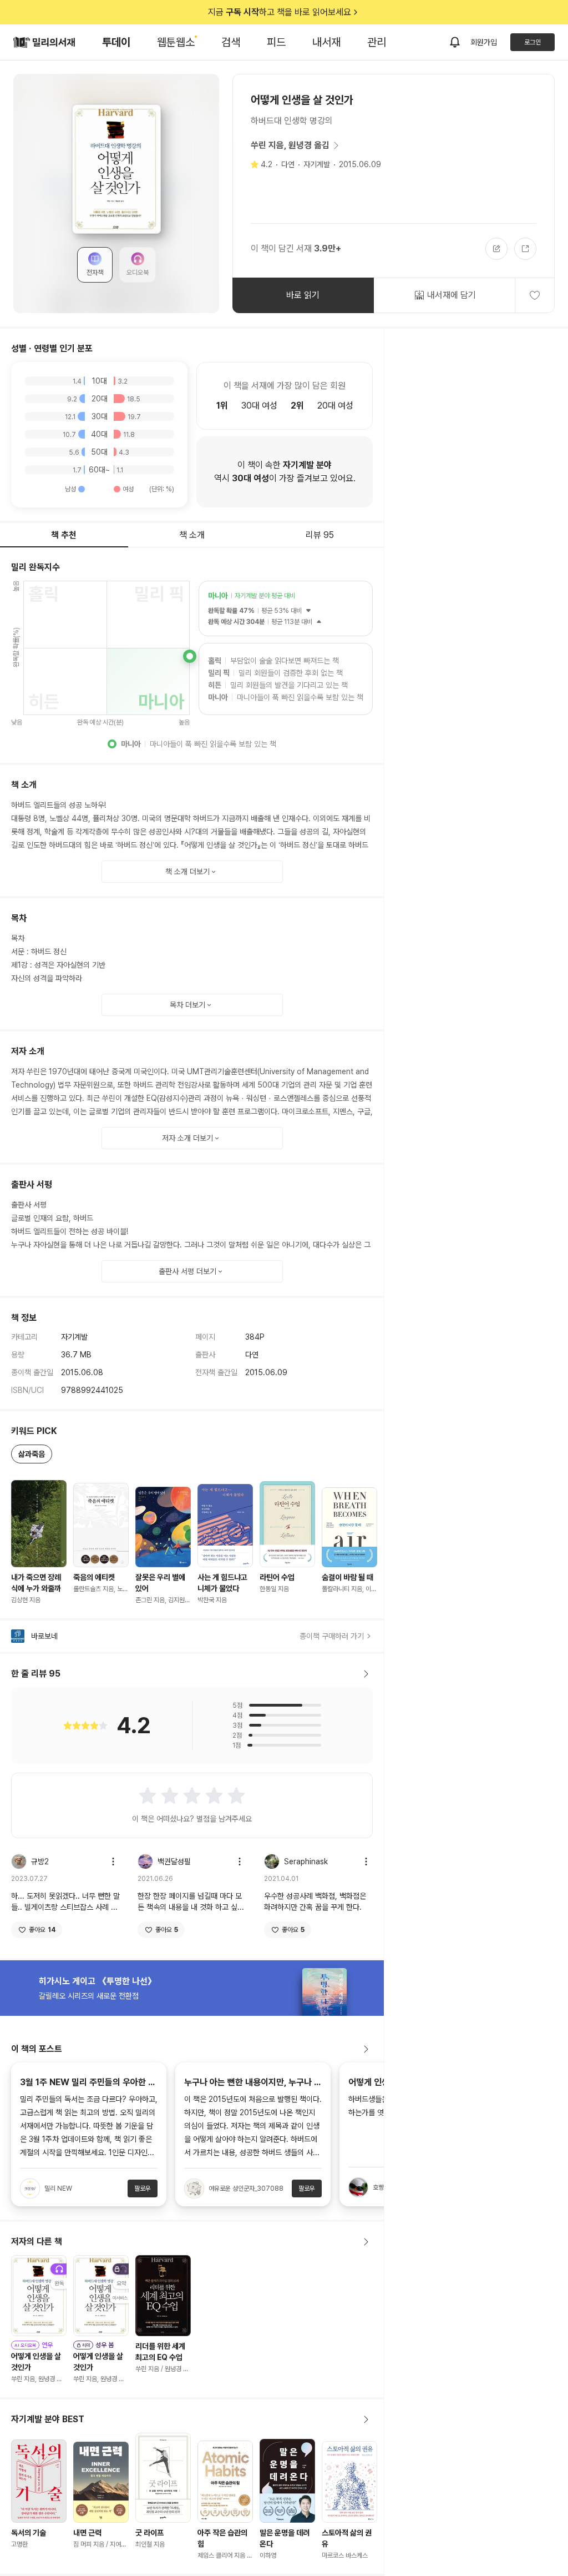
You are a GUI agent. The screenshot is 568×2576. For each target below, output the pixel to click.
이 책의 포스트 (37, 2049)
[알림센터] (455, 42)
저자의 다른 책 (37, 2242)
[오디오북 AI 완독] (39, 2296)
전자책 (95, 273)
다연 (288, 164)
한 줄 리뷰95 (36, 1674)
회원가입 (484, 42)
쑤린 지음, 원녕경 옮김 (290, 145)
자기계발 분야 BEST (48, 2419)
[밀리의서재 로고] (44, 42)
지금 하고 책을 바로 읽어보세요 (280, 12)
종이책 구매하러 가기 (332, 1636)
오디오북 (138, 273)
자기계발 (317, 164)
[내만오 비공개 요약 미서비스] (101, 2296)
